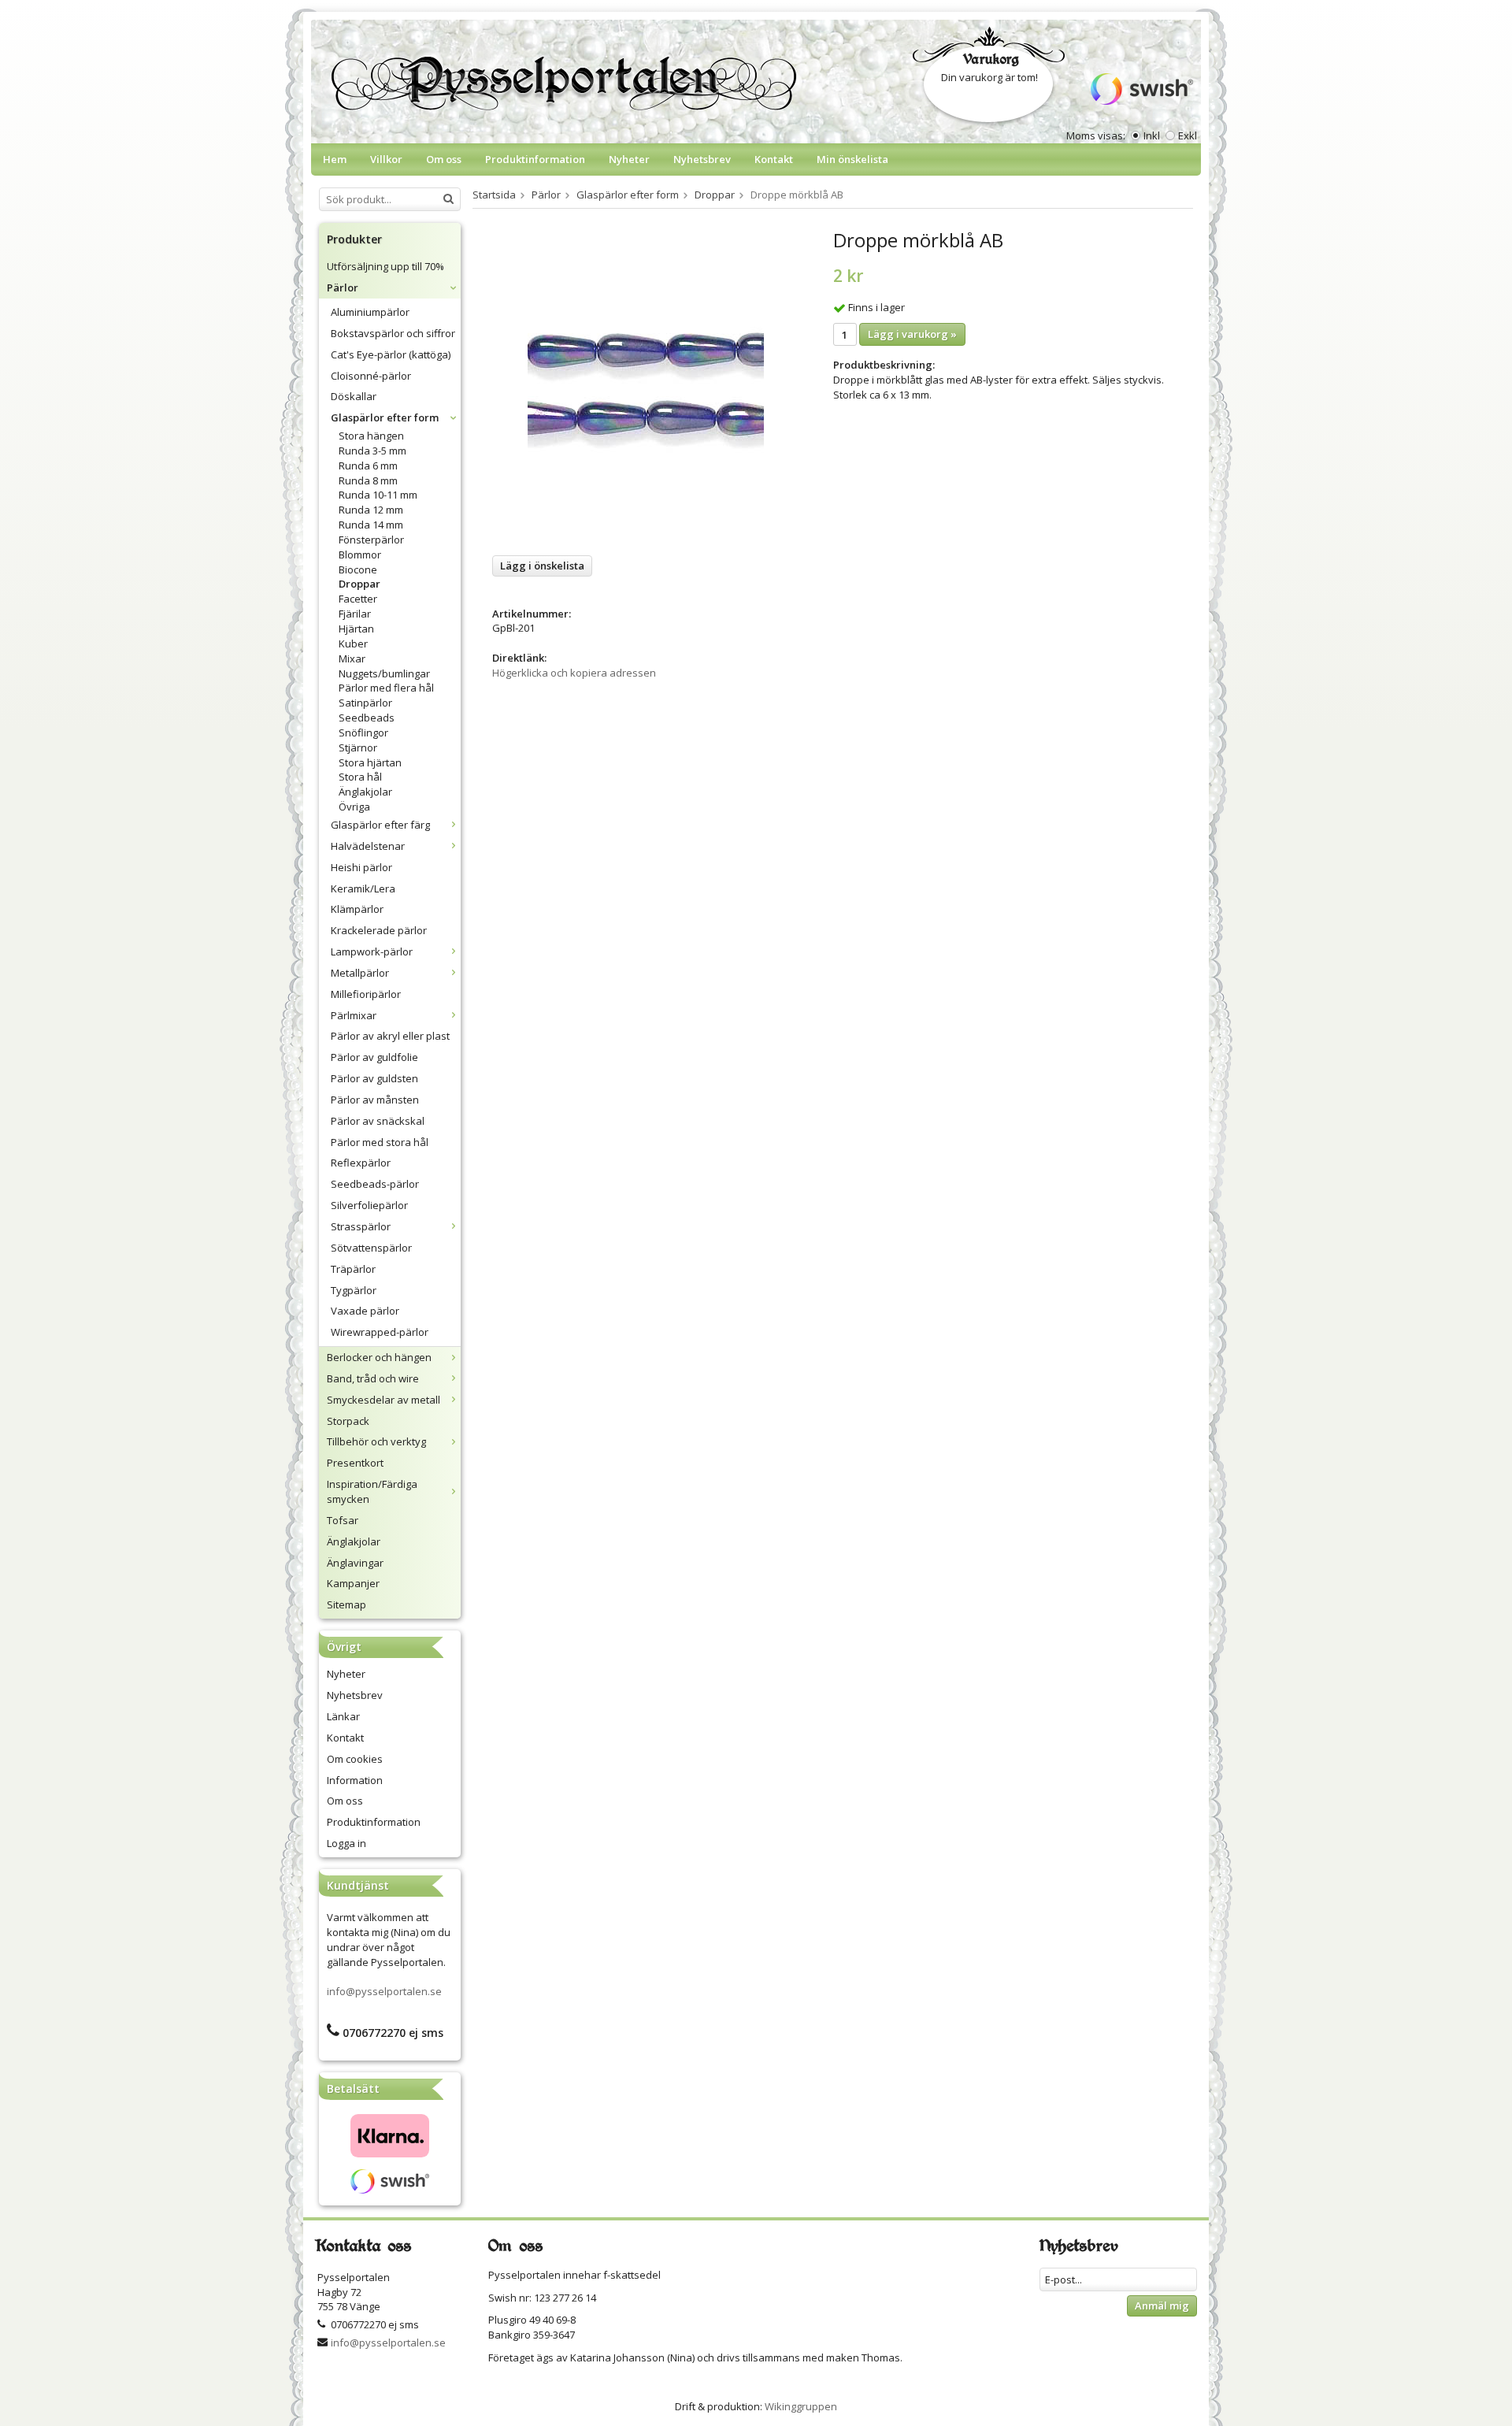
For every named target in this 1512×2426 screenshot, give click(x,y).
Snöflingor (363, 733)
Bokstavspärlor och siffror (393, 333)
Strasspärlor (361, 1226)
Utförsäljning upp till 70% (385, 266)
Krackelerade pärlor (379, 930)
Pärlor (343, 287)
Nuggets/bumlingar (384, 673)
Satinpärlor (365, 703)
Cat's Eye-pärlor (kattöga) (391, 354)
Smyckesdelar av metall (384, 1400)
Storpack (348, 1421)
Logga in (346, 1843)
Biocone (358, 569)
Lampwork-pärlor (372, 951)
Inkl (1152, 135)
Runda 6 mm (368, 466)
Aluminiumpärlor (370, 312)
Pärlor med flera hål (386, 688)
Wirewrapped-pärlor (380, 1332)
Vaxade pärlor (365, 1311)
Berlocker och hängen (379, 1357)
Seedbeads (367, 718)
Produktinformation (535, 159)
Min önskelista (852, 159)
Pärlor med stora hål (380, 1142)
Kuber (353, 644)
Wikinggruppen (801, 2406)
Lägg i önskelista (542, 566)
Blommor (360, 555)
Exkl (1188, 135)
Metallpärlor (360, 973)
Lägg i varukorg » (912, 334)
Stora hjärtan (370, 762)
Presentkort (355, 1463)
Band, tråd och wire (373, 1378)
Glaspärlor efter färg (380, 825)
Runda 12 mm (371, 510)
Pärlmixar (354, 1015)
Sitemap (346, 1604)
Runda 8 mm (368, 480)
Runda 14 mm (371, 525)
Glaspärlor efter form (385, 417)
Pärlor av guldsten (374, 1078)
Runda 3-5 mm (372, 451)
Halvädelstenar (368, 846)
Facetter (358, 599)
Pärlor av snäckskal (378, 1121)
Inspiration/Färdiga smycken (372, 1491)
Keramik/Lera (363, 888)
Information (355, 1780)
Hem (335, 159)
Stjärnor (358, 747)
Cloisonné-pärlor (371, 376)
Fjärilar (355, 614)
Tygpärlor (354, 1290)
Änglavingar (355, 1563)
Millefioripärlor (366, 994)
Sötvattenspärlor (371, 1248)
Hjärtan (356, 629)
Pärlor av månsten (375, 1100)
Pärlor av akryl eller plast (390, 1036)
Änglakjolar (365, 792)
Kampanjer (353, 1583)
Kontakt (774, 159)
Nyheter (629, 159)
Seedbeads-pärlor (375, 1184)
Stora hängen (371, 436)
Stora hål (360, 777)
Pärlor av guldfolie (374, 1057)
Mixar (352, 658)
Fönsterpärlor (371, 540)
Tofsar (343, 1520)
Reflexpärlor (361, 1163)
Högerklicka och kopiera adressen (574, 673)
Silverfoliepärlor (369, 1205)
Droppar (359, 584)
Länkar (343, 1716)
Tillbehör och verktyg (376, 1441)
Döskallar (354, 396)
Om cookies (355, 1759)
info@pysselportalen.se (384, 1991)
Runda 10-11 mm (378, 495)
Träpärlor (353, 1269)
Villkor (386, 159)
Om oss (444, 159)
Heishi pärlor (361, 867)
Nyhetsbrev (702, 159)
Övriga (354, 807)
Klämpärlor (357, 909)
